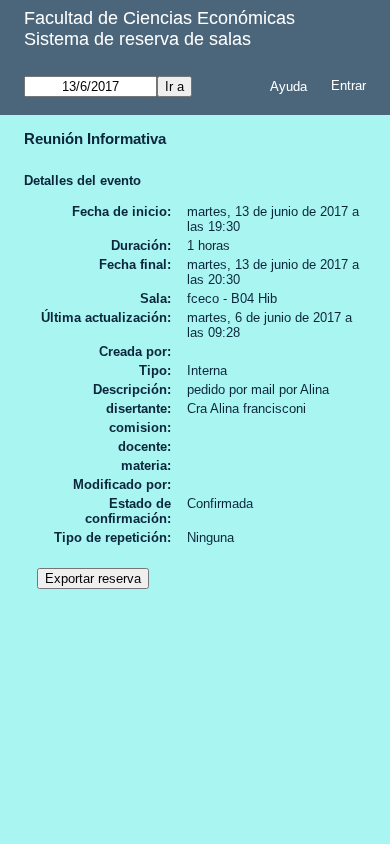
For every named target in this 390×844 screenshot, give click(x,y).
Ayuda (288, 86)
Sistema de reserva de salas (137, 39)
